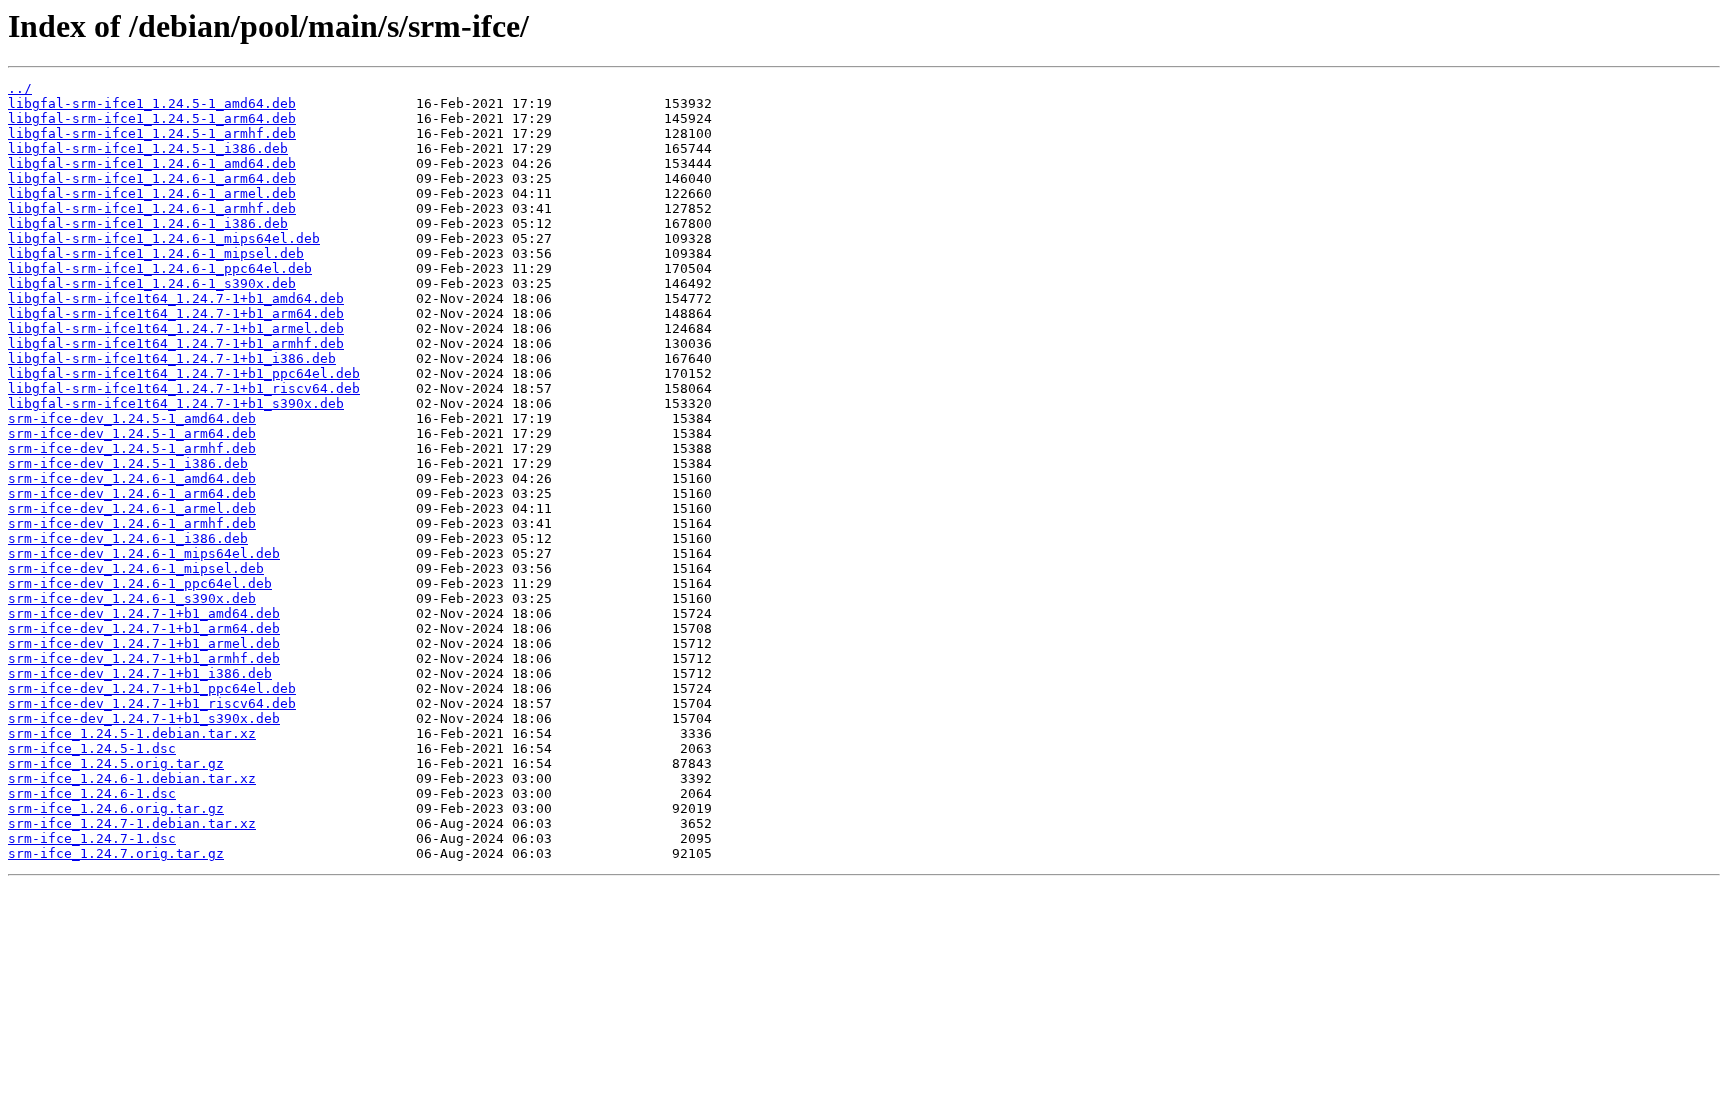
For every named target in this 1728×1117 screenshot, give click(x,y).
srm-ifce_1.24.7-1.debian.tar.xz (132, 823)
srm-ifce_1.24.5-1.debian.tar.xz (132, 733)
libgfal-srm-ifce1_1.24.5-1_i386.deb (148, 148)
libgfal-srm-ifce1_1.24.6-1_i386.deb (148, 223)
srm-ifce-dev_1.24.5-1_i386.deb (128, 463)
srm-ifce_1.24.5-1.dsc (92, 748)
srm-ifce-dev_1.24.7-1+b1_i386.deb (140, 673)
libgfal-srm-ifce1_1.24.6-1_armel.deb (152, 193)
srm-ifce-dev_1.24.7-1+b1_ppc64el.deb (152, 688)
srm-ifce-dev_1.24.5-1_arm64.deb (132, 433)
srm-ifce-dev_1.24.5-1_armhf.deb (132, 448)
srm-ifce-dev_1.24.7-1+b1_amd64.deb (144, 613)
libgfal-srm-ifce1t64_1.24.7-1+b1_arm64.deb (176, 313)
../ (20, 88)
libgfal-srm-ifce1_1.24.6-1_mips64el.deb (164, 238)
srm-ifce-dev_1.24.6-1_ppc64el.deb (140, 583)
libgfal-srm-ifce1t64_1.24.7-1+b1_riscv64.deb (184, 388)
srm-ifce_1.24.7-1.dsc (92, 838)
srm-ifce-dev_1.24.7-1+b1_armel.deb (144, 643)
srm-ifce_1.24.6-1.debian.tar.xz (132, 778)
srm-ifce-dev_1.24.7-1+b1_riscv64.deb (152, 703)
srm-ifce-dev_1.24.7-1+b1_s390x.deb (144, 718)
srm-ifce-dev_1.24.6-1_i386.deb (128, 538)
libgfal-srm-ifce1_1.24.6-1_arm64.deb (152, 178)
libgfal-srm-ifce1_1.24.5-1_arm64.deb (152, 118)
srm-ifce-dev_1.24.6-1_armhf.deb (132, 523)
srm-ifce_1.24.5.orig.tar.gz (116, 763)
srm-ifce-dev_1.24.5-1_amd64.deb (132, 418)
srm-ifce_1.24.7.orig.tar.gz (116, 853)
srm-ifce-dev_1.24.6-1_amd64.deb (132, 478)
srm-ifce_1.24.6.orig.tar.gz (116, 808)
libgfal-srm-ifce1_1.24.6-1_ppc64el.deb (160, 268)
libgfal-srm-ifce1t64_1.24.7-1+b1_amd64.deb (176, 298)
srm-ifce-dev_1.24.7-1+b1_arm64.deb (144, 628)
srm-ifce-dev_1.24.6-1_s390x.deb (132, 598)
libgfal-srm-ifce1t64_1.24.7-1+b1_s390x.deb (176, 403)
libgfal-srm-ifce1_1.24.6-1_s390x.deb (152, 283)
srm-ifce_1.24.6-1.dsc (92, 793)
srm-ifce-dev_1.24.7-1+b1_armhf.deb (144, 658)
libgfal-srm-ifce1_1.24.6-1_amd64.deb (152, 163)
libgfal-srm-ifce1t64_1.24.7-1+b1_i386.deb (172, 358)
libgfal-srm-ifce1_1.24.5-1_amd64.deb (152, 103)
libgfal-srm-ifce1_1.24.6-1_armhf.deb (152, 208)
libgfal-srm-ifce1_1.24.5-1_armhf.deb (152, 133)
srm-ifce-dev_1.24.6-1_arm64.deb (132, 493)
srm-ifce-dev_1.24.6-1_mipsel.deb (136, 568)
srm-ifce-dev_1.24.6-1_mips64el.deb (144, 553)
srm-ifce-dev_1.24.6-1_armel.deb (132, 508)
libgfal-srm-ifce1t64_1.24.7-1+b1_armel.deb (176, 328)
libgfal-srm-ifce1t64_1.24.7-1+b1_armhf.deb (176, 343)
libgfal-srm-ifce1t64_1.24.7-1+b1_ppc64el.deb (184, 373)
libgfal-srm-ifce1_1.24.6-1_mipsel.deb (156, 253)
